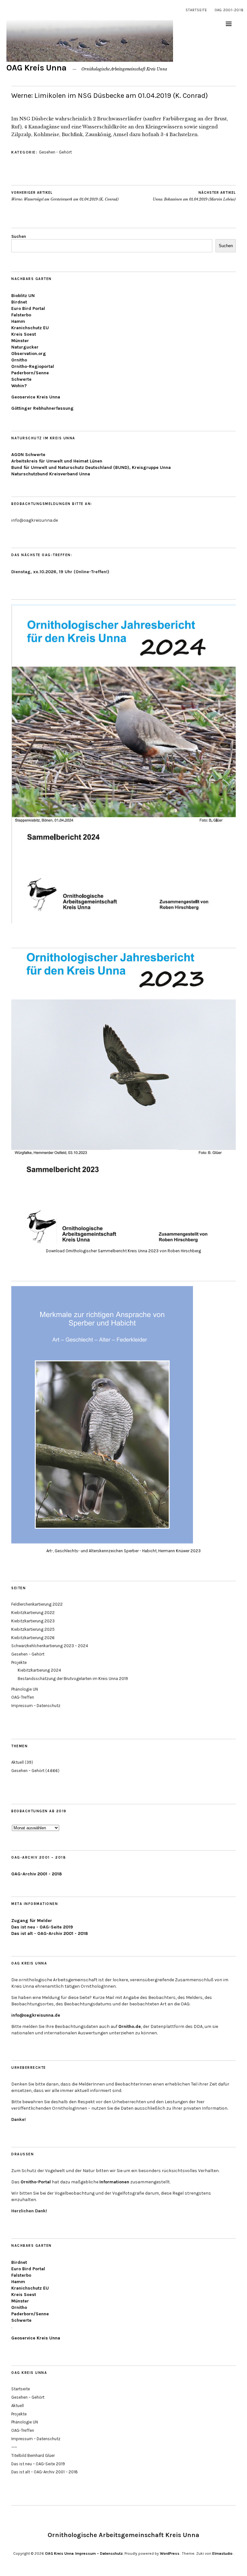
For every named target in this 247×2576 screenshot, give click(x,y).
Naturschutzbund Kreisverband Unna (51, 474)
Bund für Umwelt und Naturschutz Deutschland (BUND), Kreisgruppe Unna (91, 467)
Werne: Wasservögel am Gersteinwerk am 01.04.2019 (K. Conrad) (65, 196)
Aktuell (18, 1762)
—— (14, 2447)
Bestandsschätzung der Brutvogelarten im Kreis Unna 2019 (73, 1679)
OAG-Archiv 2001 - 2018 (37, 1874)
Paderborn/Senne (30, 373)
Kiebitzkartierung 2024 (39, 1670)
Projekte (19, 1662)
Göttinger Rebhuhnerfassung (42, 408)
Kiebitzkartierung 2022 (33, 1613)
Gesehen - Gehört (55, 152)
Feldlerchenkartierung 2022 (37, 1604)
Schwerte (21, 379)
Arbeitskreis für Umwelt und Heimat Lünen (57, 461)
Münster (20, 341)
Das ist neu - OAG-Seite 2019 (42, 1927)
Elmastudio (222, 2553)
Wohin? (19, 386)
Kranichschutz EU (30, 328)
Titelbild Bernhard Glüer (33, 2455)
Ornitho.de (130, 2026)
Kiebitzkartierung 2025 (33, 1629)
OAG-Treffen (23, 1697)
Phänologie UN (25, 1689)
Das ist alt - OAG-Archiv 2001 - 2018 (50, 1933)
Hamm (18, 321)
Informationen (114, 2182)
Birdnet (19, 302)
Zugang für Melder (32, 1921)
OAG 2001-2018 (229, 10)
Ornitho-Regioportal (33, 366)
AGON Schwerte (28, 455)
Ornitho (19, 360)
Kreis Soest (24, 334)
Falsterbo (21, 315)
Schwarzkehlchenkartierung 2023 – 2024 (50, 1646)
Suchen (19, 236)
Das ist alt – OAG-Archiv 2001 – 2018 (45, 2472)
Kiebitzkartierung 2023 (33, 1621)
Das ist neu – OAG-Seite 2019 (38, 2464)
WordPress (170, 2553)
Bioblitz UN (23, 296)
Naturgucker (25, 347)
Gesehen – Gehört (28, 1654)
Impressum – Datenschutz (36, 1706)
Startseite (196, 10)
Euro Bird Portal (28, 308)
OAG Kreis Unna (37, 68)
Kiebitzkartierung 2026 (33, 1638)
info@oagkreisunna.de (36, 2015)
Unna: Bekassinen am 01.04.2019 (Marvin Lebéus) (194, 196)
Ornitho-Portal (36, 2182)
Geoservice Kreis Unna (36, 397)
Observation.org (29, 354)
